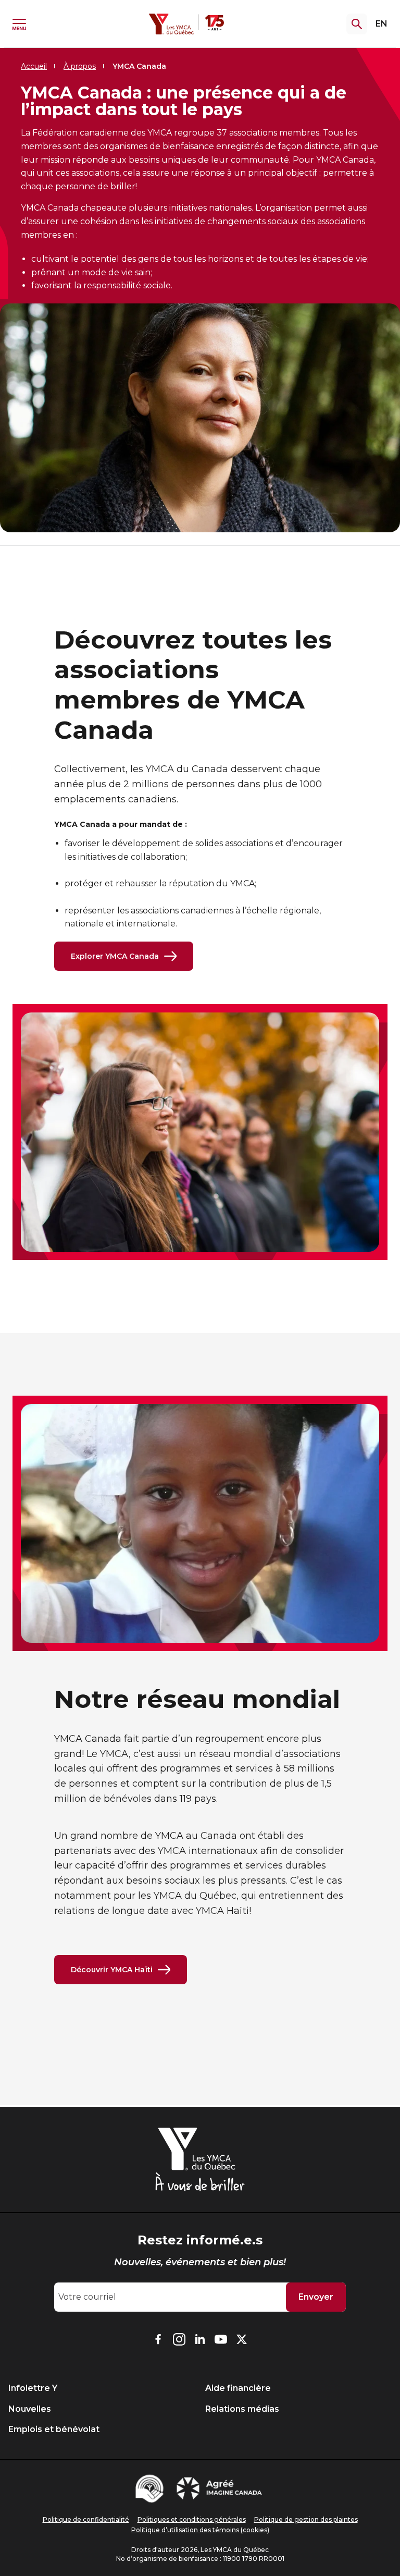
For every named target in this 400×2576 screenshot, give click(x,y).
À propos (80, 66)
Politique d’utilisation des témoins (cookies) (200, 2530)
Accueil (34, 66)
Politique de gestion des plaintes (306, 2519)
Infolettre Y (33, 2388)
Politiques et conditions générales (192, 2519)
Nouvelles (30, 2409)
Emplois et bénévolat (54, 2429)
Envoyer (316, 2297)
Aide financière (238, 2388)
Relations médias (242, 2409)
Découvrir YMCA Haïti (112, 1970)
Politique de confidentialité (86, 2519)
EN (382, 24)
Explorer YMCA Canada (115, 956)
